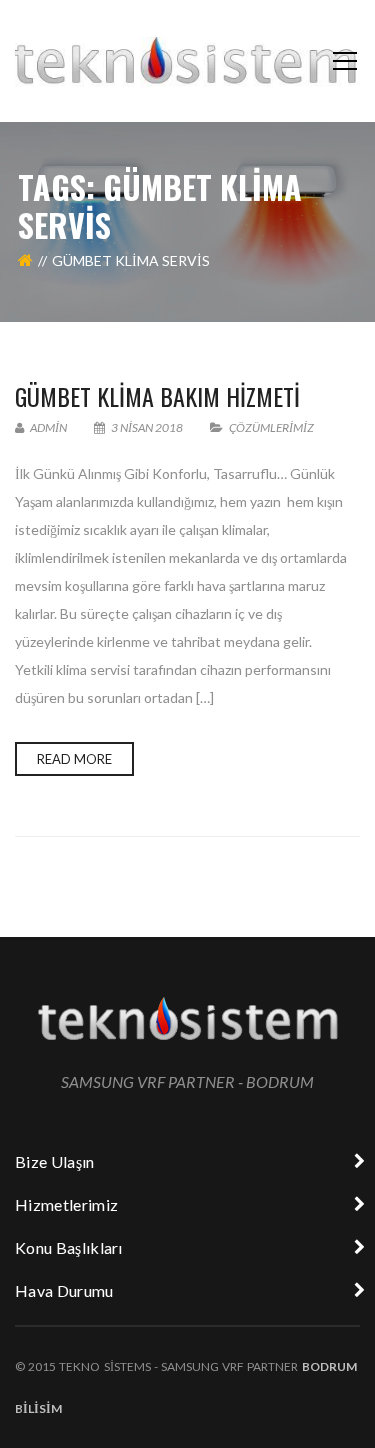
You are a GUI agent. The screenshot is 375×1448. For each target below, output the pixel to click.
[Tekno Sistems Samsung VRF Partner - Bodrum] (187, 60)
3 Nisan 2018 (147, 427)
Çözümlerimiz (271, 427)
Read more (74, 759)
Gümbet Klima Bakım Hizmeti (157, 396)
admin (47, 427)
